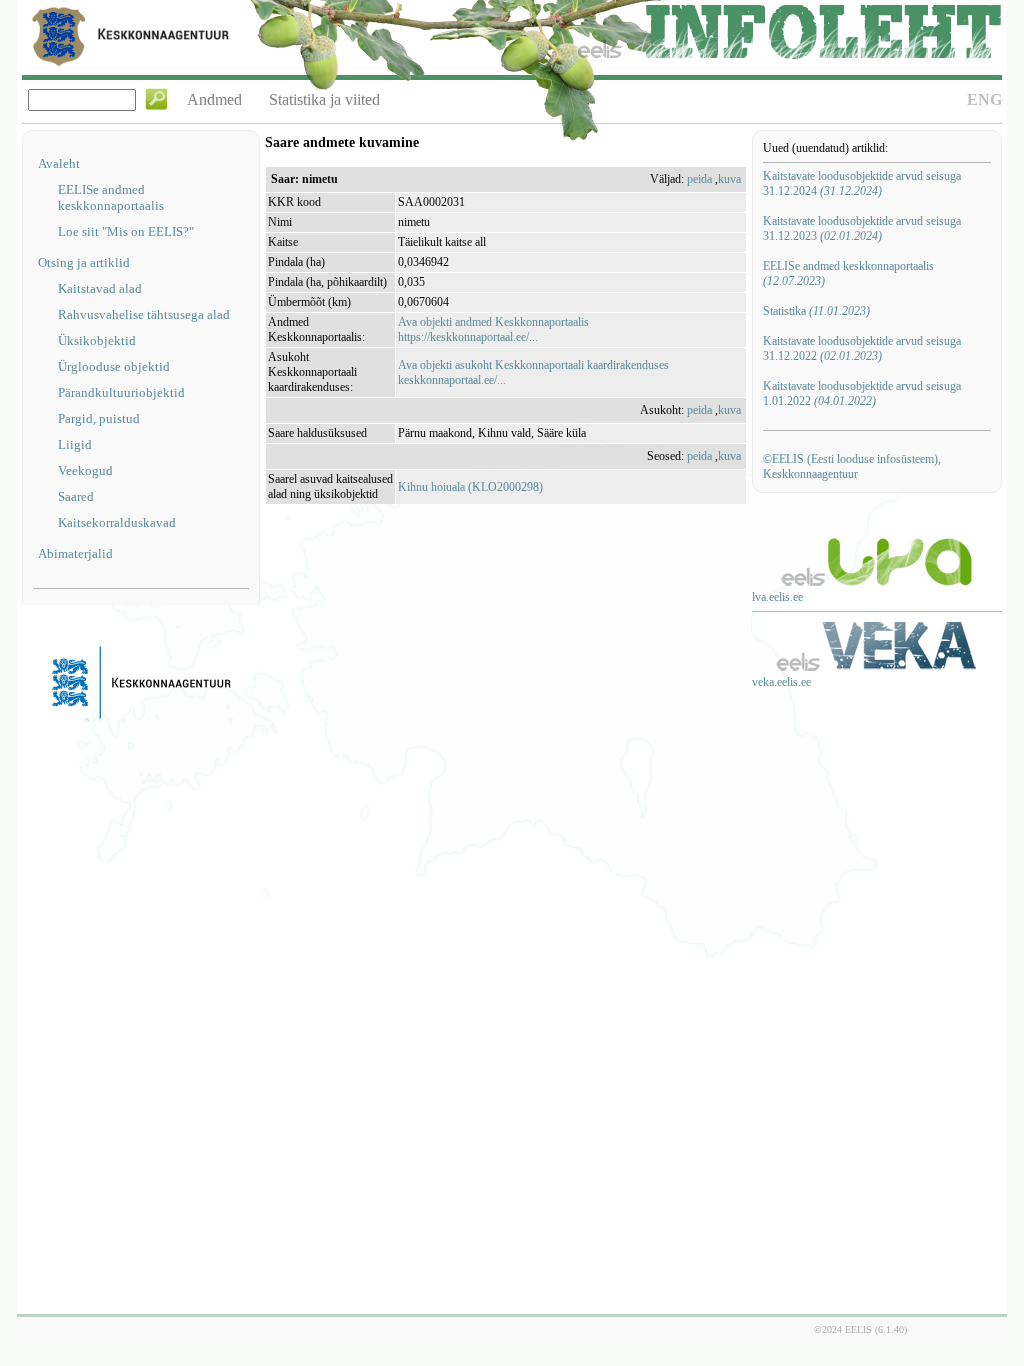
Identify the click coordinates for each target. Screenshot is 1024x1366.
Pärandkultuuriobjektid (121, 392)
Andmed (214, 99)
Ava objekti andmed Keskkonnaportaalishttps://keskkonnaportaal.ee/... (493, 329)
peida (699, 179)
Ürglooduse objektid (114, 366)
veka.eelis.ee (781, 682)
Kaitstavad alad (100, 288)
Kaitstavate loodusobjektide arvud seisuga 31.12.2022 (862, 348)
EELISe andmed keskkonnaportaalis (111, 197)
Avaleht (59, 163)
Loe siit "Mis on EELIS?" (126, 231)
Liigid (75, 444)
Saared (76, 496)
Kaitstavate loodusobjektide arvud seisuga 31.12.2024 (862, 183)
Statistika (816, 311)
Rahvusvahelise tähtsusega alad (144, 314)
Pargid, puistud (99, 418)
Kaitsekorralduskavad (117, 522)
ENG (984, 99)
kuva (729, 179)
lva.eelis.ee (777, 597)
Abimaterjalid (75, 553)
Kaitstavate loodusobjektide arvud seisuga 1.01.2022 (862, 393)
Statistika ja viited (324, 99)
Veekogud (85, 470)
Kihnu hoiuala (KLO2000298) (470, 487)
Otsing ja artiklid (84, 262)
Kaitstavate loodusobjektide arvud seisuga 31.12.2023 (862, 228)
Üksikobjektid (97, 340)
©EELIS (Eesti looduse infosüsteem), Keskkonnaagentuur (852, 466)
